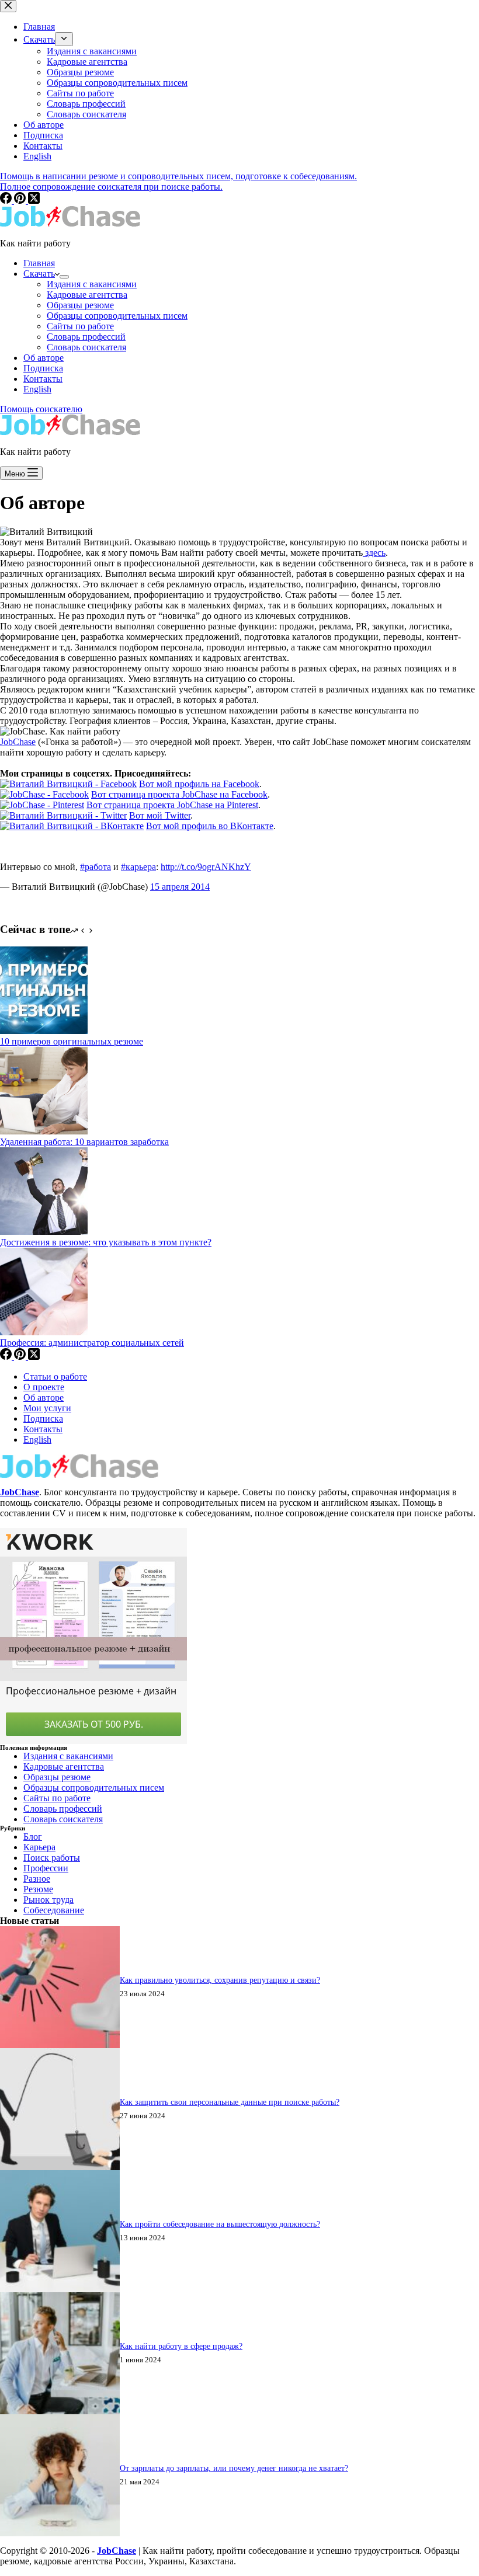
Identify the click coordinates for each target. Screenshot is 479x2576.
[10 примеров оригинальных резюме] (44, 1031)
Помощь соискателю (41, 409)
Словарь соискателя (86, 347)
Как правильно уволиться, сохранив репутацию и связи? (220, 1980)
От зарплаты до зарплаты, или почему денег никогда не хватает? (234, 2468)
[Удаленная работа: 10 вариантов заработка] (44, 1131)
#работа (96, 867)
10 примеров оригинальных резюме (72, 1041)
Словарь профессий (86, 337)
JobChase (18, 742)
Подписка (43, 368)
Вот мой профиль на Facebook (199, 784)
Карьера (39, 1847)
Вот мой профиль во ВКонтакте (210, 826)
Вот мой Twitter (160, 815)
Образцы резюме (80, 305)
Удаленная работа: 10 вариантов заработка (84, 1142)
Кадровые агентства (87, 295)
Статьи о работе (55, 1376)
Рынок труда (48, 1900)
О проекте (44, 1387)
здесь (374, 553)
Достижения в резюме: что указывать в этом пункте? (106, 1242)
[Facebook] (7, 1357)
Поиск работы (52, 1858)
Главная (39, 263)
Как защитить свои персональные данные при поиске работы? (230, 2102)
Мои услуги (47, 1408)
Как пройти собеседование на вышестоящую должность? (220, 2224)
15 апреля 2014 (180, 887)
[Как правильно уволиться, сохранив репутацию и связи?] (60, 2045)
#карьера (138, 867)
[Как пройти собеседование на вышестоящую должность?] (60, 2289)
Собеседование (54, 1910)
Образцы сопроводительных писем (117, 316)
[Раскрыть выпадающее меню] (64, 277)
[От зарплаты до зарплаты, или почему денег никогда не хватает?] (60, 2533)
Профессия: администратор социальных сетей (92, 1343)
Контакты (43, 379)
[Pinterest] (21, 1357)
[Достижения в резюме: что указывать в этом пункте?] (44, 1232)
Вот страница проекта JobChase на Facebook (179, 794)
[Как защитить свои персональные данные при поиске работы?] (60, 2167)
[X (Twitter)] (34, 1357)
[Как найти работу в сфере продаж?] (60, 2411)
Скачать (39, 274)
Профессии (46, 1868)
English (37, 389)
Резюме (38, 1889)
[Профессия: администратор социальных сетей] (44, 1332)
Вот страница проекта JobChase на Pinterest (172, 805)
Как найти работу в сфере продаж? (181, 2346)
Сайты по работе (80, 326)
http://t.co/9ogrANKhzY (206, 867)
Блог (33, 1837)
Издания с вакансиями (92, 284)
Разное (37, 1879)
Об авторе (44, 358)
